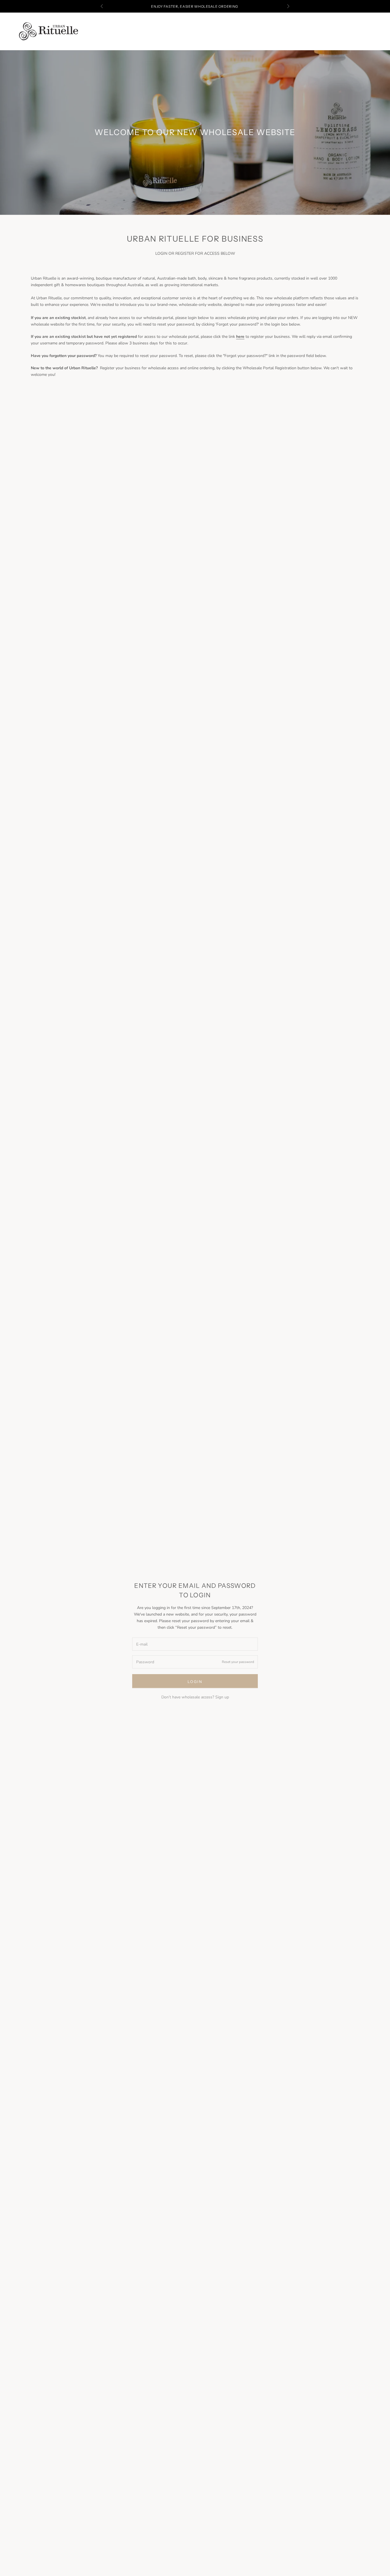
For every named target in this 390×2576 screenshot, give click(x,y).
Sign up (222, 1697)
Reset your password (238, 1662)
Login (195, 1682)
